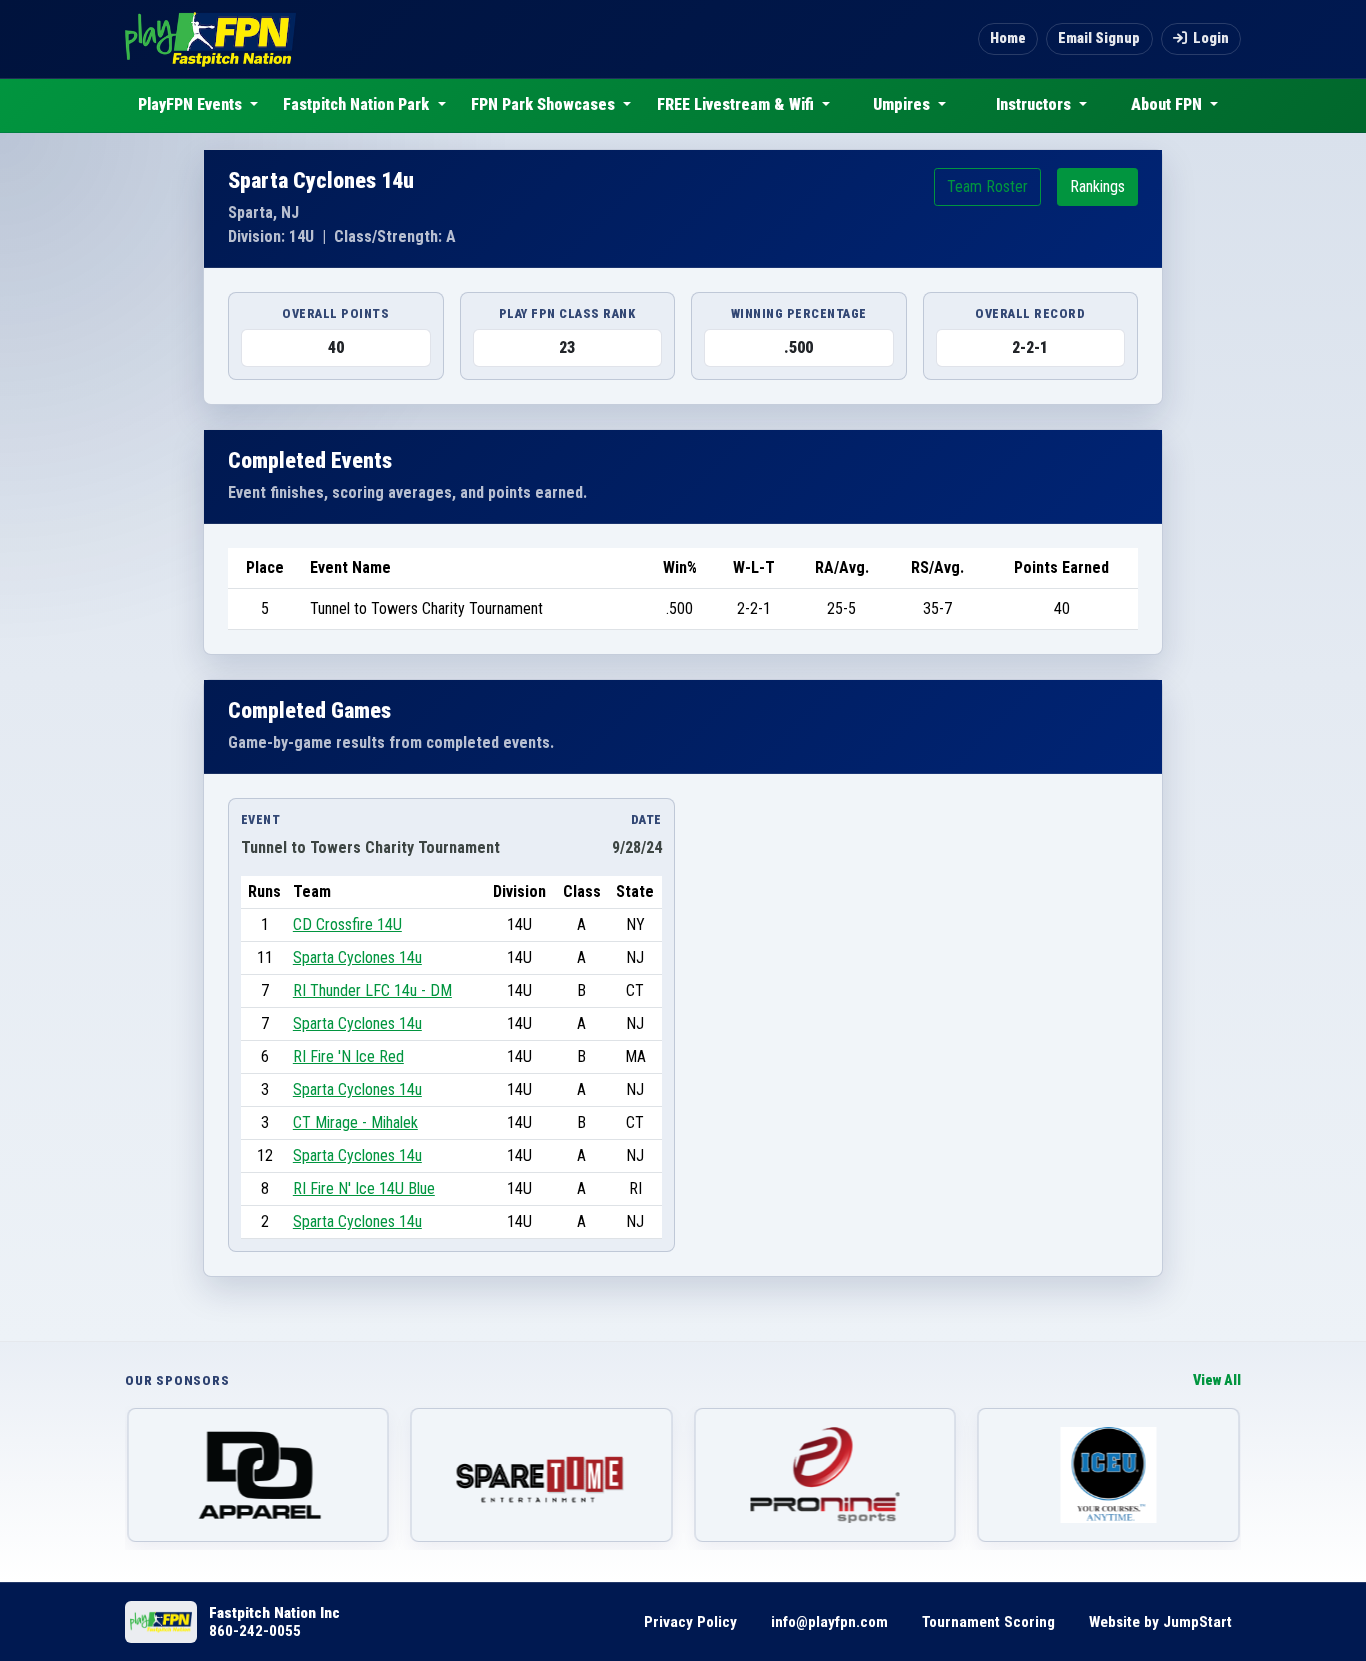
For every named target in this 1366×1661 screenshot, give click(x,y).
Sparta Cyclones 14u (357, 957)
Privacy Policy (690, 1622)
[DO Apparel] (258, 1475)
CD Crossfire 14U (347, 924)
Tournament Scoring (988, 1622)
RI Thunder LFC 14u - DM (372, 990)
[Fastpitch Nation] (210, 39)
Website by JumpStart (1160, 1622)
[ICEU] (1109, 1475)
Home (1008, 38)
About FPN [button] (1168, 104)
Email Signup (1099, 38)
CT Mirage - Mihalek (355, 1122)
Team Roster (987, 186)
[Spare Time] (542, 1475)
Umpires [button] (903, 104)
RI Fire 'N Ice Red (348, 1056)
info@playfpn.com (829, 1622)
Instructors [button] (1035, 104)
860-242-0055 (255, 1631)
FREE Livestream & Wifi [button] (737, 104)
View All (1217, 1380)
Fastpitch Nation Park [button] (358, 104)
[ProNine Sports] (825, 1475)
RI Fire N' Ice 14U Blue (364, 1188)
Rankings (1097, 186)
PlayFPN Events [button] (192, 104)
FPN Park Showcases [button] (545, 104)
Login (1211, 38)
